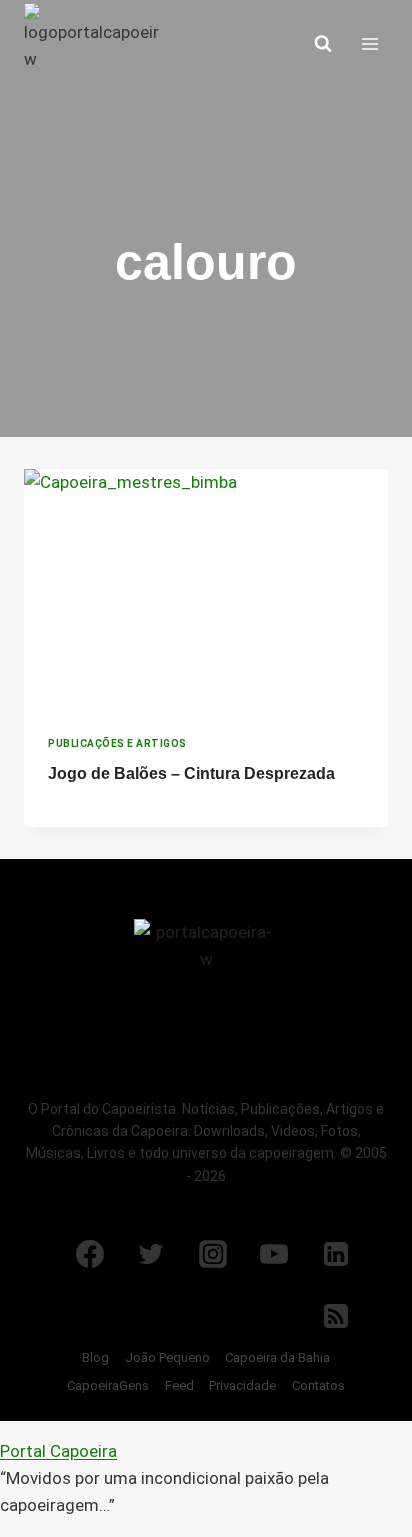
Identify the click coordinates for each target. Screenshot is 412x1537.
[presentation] (206, 590)
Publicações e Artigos (117, 743)
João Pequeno (167, 1357)
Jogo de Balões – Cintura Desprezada (191, 773)
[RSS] (336, 1316)
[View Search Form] (323, 44)
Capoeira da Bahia (277, 1357)
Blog (95, 1357)
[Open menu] (369, 43)
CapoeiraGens (108, 1385)
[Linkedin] (336, 1254)
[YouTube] (274, 1254)
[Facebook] (90, 1254)
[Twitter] (151, 1254)
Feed (179, 1385)
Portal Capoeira (58, 1451)
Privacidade (242, 1385)
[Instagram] (213, 1254)
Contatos (318, 1385)
